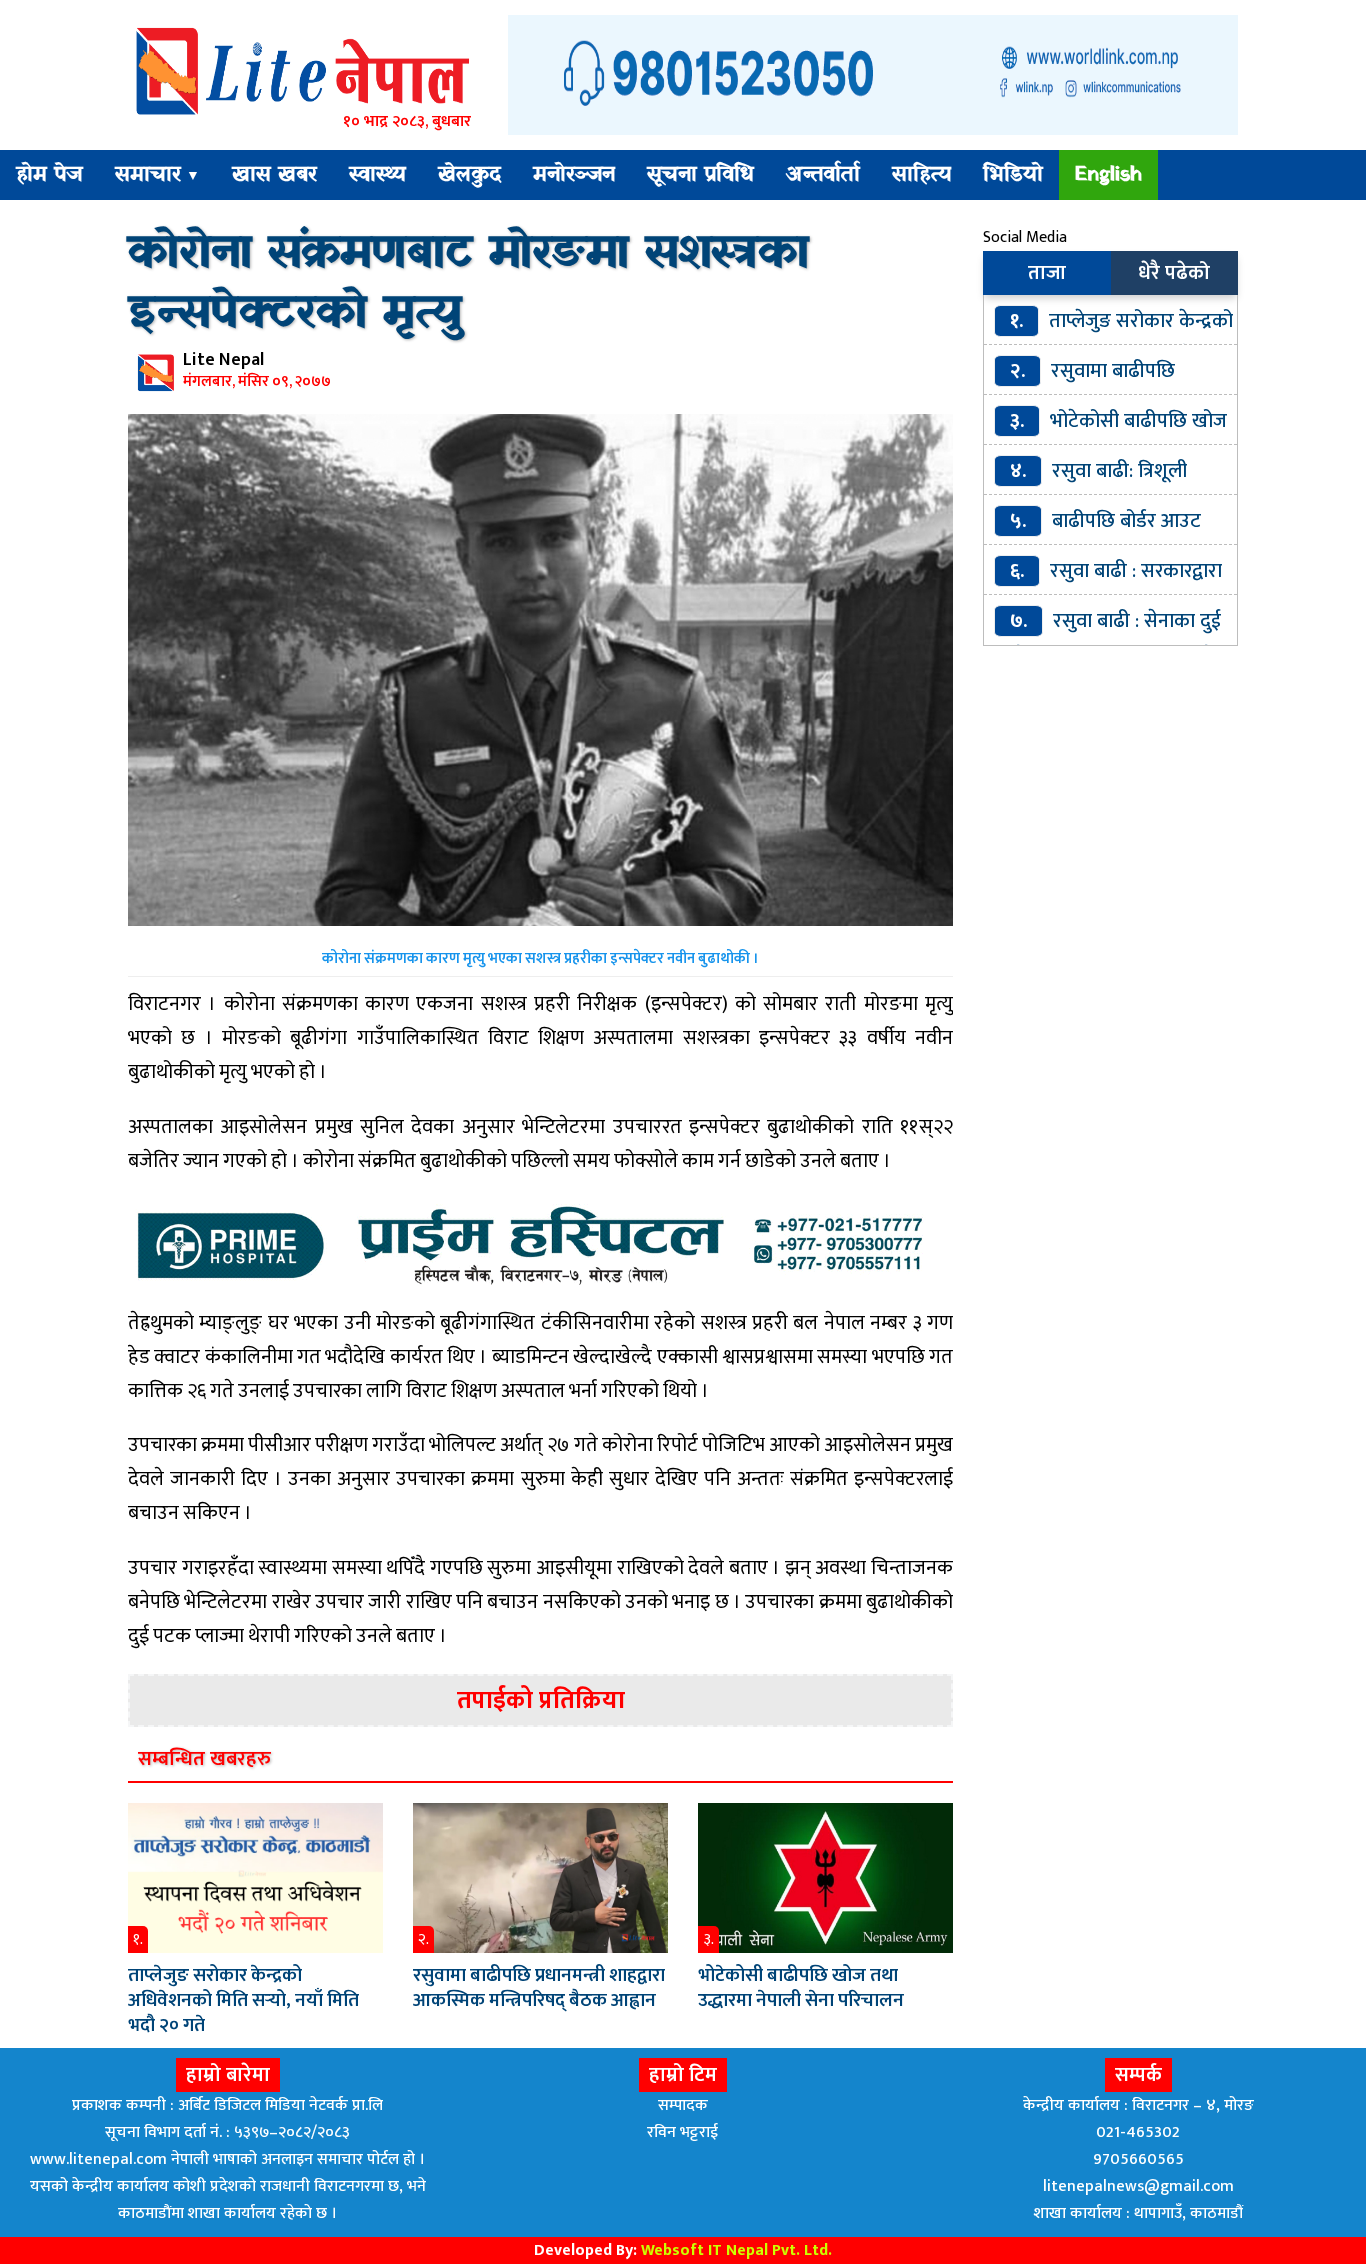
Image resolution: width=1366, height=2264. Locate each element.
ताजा (1047, 273)
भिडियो (1013, 175)
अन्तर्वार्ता (823, 175)
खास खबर (274, 175)
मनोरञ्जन (574, 175)
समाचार (157, 175)
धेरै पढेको (1174, 273)
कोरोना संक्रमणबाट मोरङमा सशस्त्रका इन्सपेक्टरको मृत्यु (468, 284)
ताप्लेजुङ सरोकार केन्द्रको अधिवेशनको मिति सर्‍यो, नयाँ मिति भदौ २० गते (243, 2000)
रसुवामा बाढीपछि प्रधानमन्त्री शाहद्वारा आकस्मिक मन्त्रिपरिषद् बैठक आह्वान (539, 1988)
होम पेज (49, 175)
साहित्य (921, 175)
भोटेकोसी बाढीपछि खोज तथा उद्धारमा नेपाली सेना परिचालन (801, 1988)
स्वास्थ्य (377, 175)
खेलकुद (469, 175)
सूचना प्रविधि (700, 175)
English (1108, 175)
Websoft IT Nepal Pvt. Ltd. (736, 2250)
